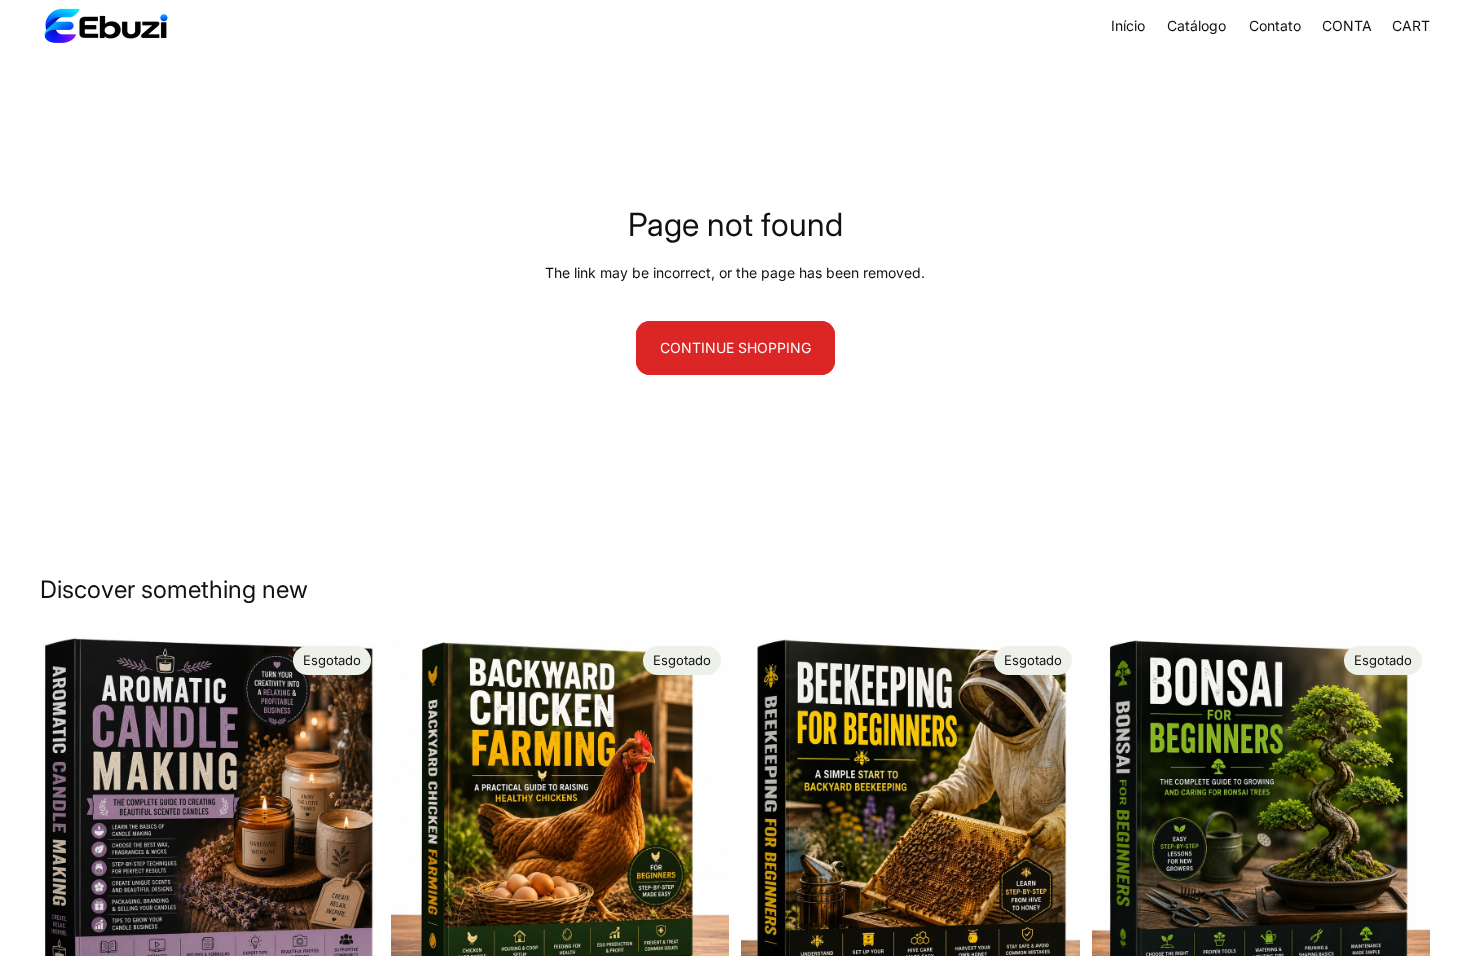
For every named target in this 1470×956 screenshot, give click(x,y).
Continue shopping (735, 347)
